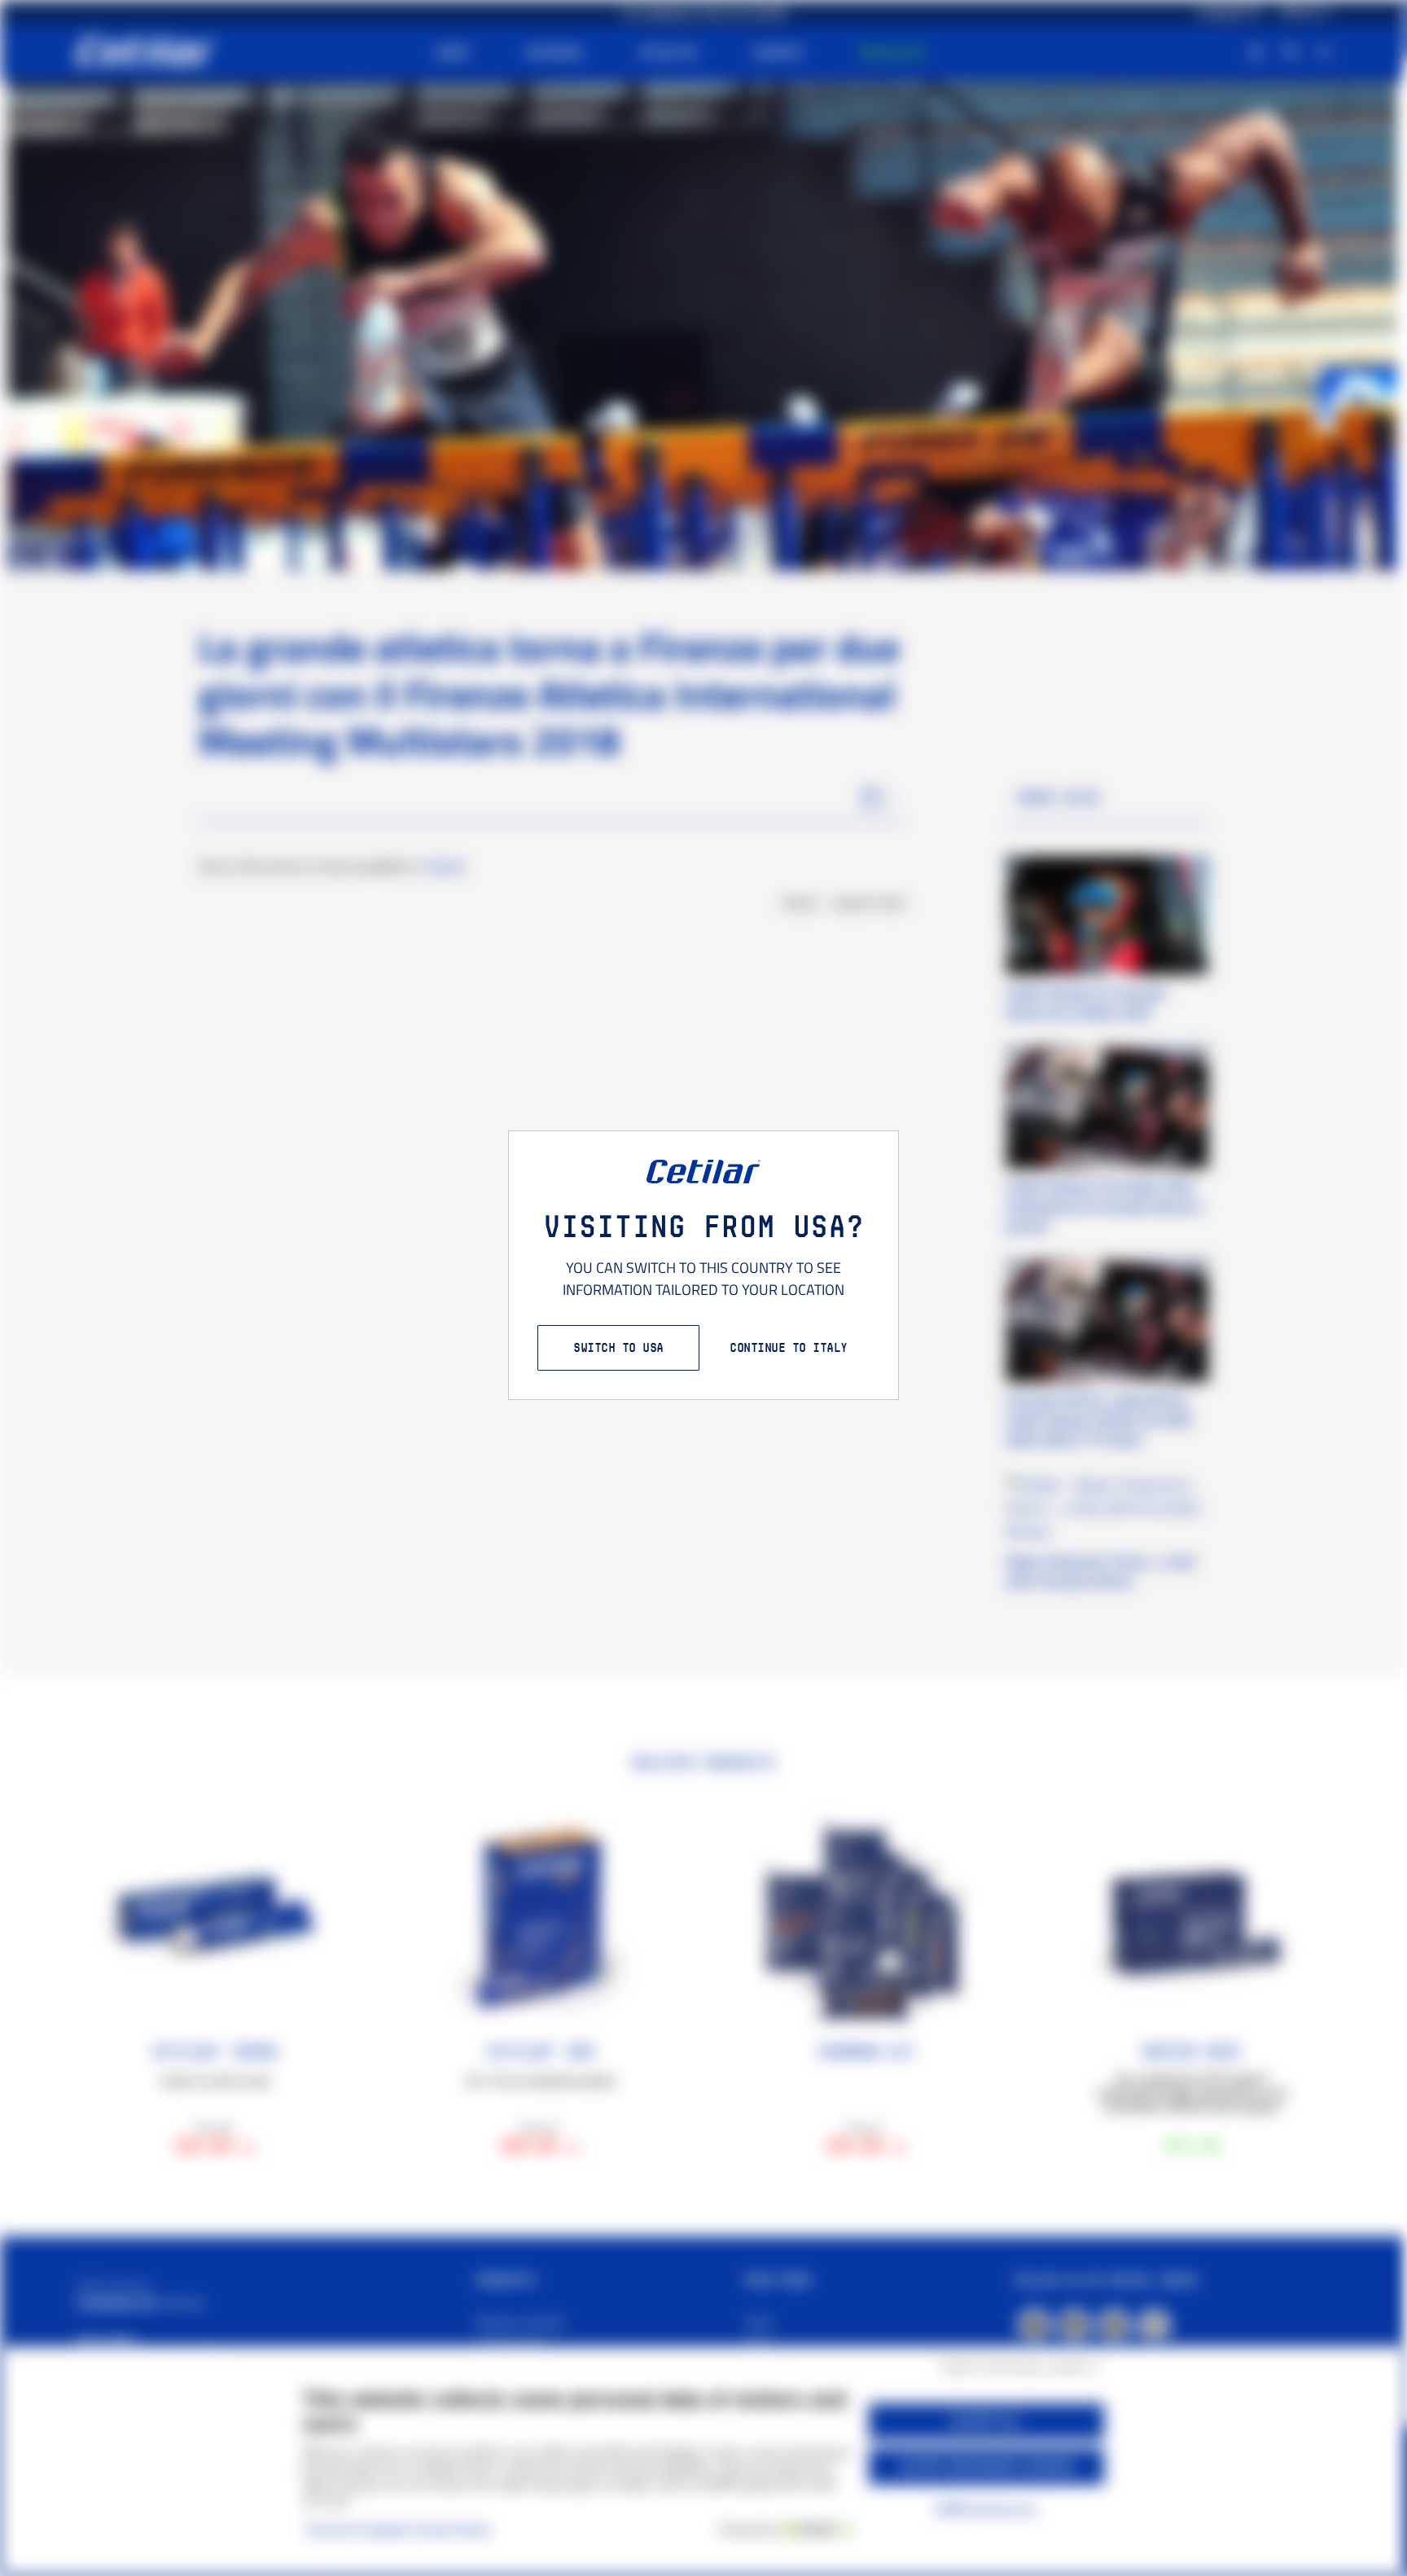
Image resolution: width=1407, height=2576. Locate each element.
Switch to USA (618, 1347)
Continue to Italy (789, 1347)
